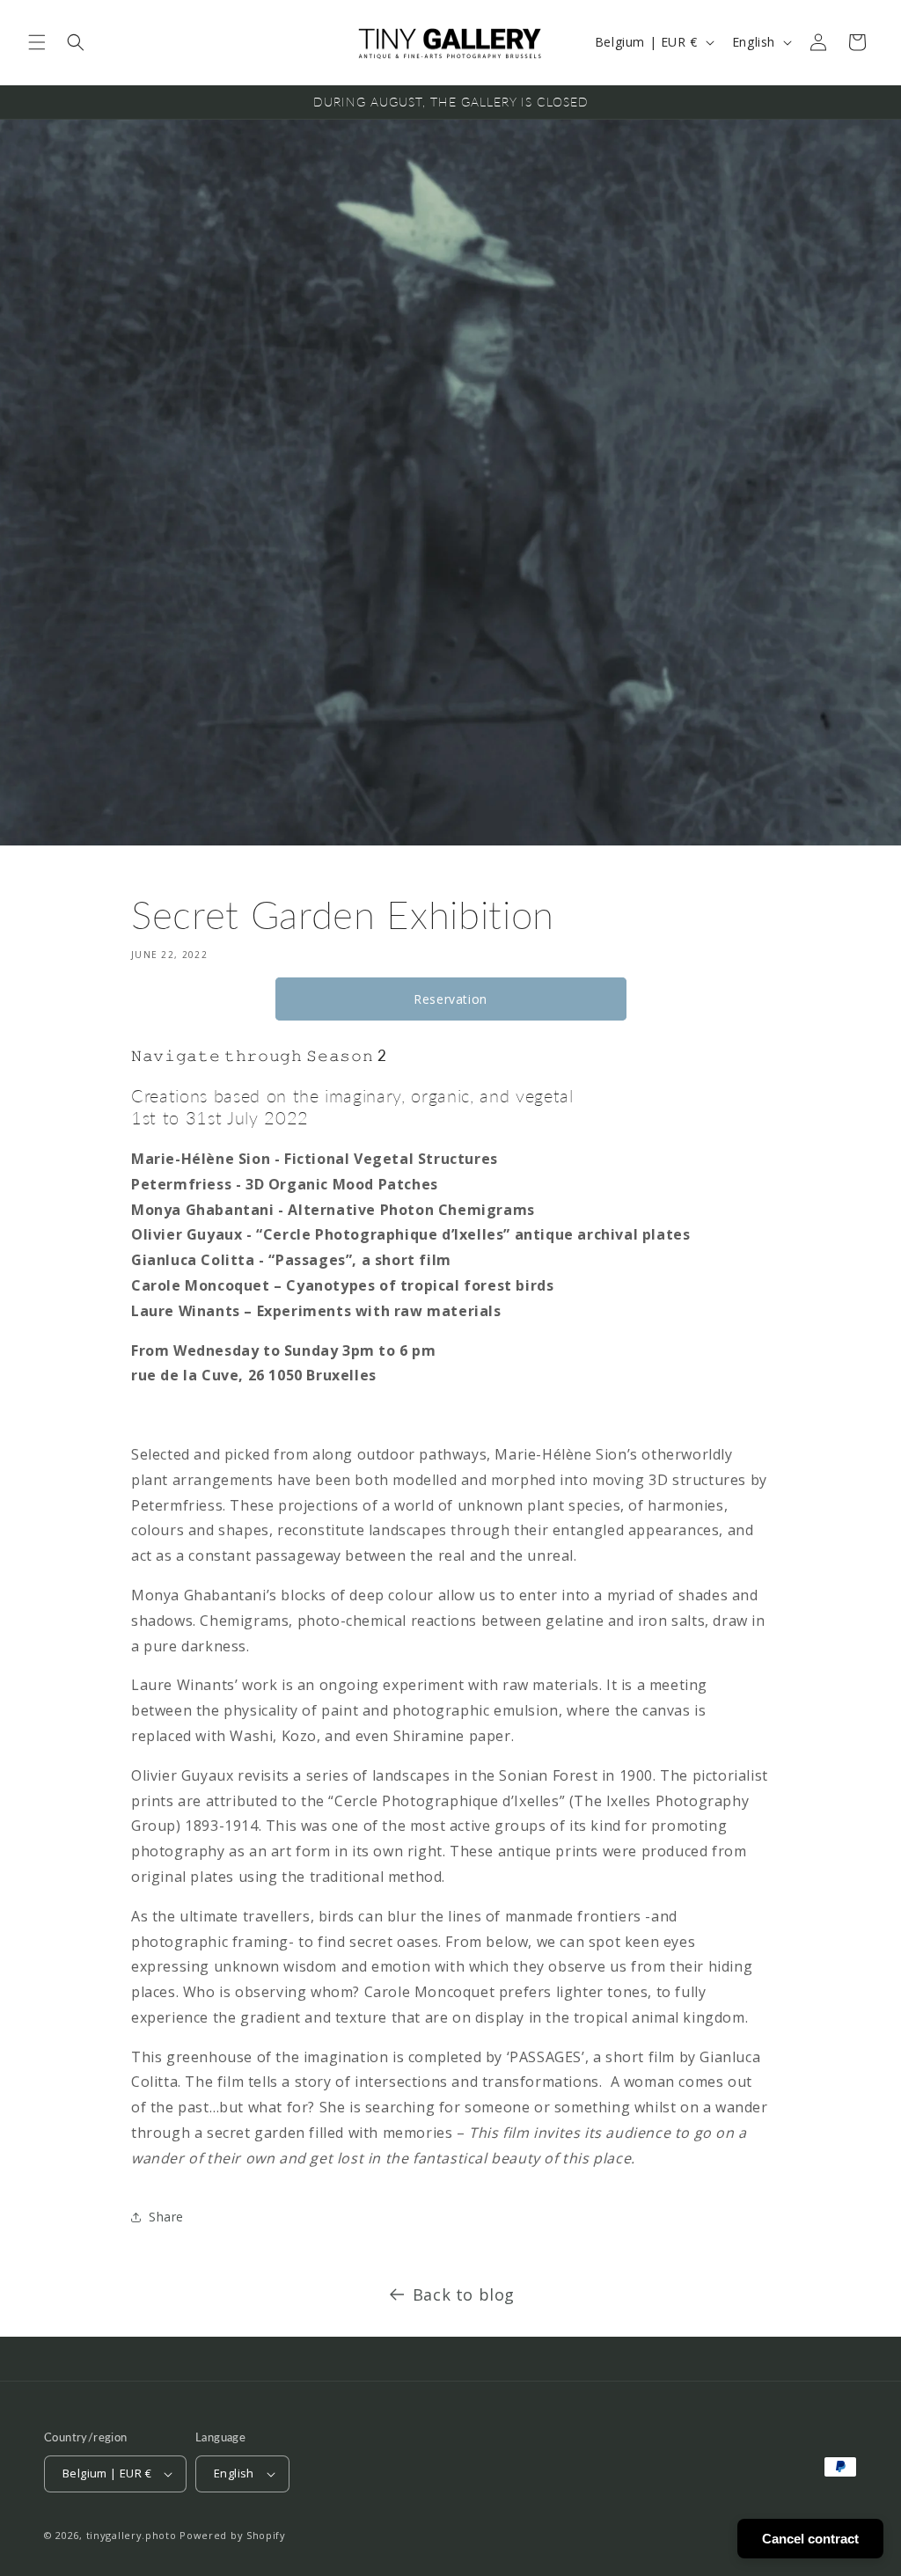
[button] (37, 42)
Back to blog (464, 2294)
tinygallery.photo (132, 2535)
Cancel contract (810, 2539)
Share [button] (166, 2217)
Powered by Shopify (233, 2535)
